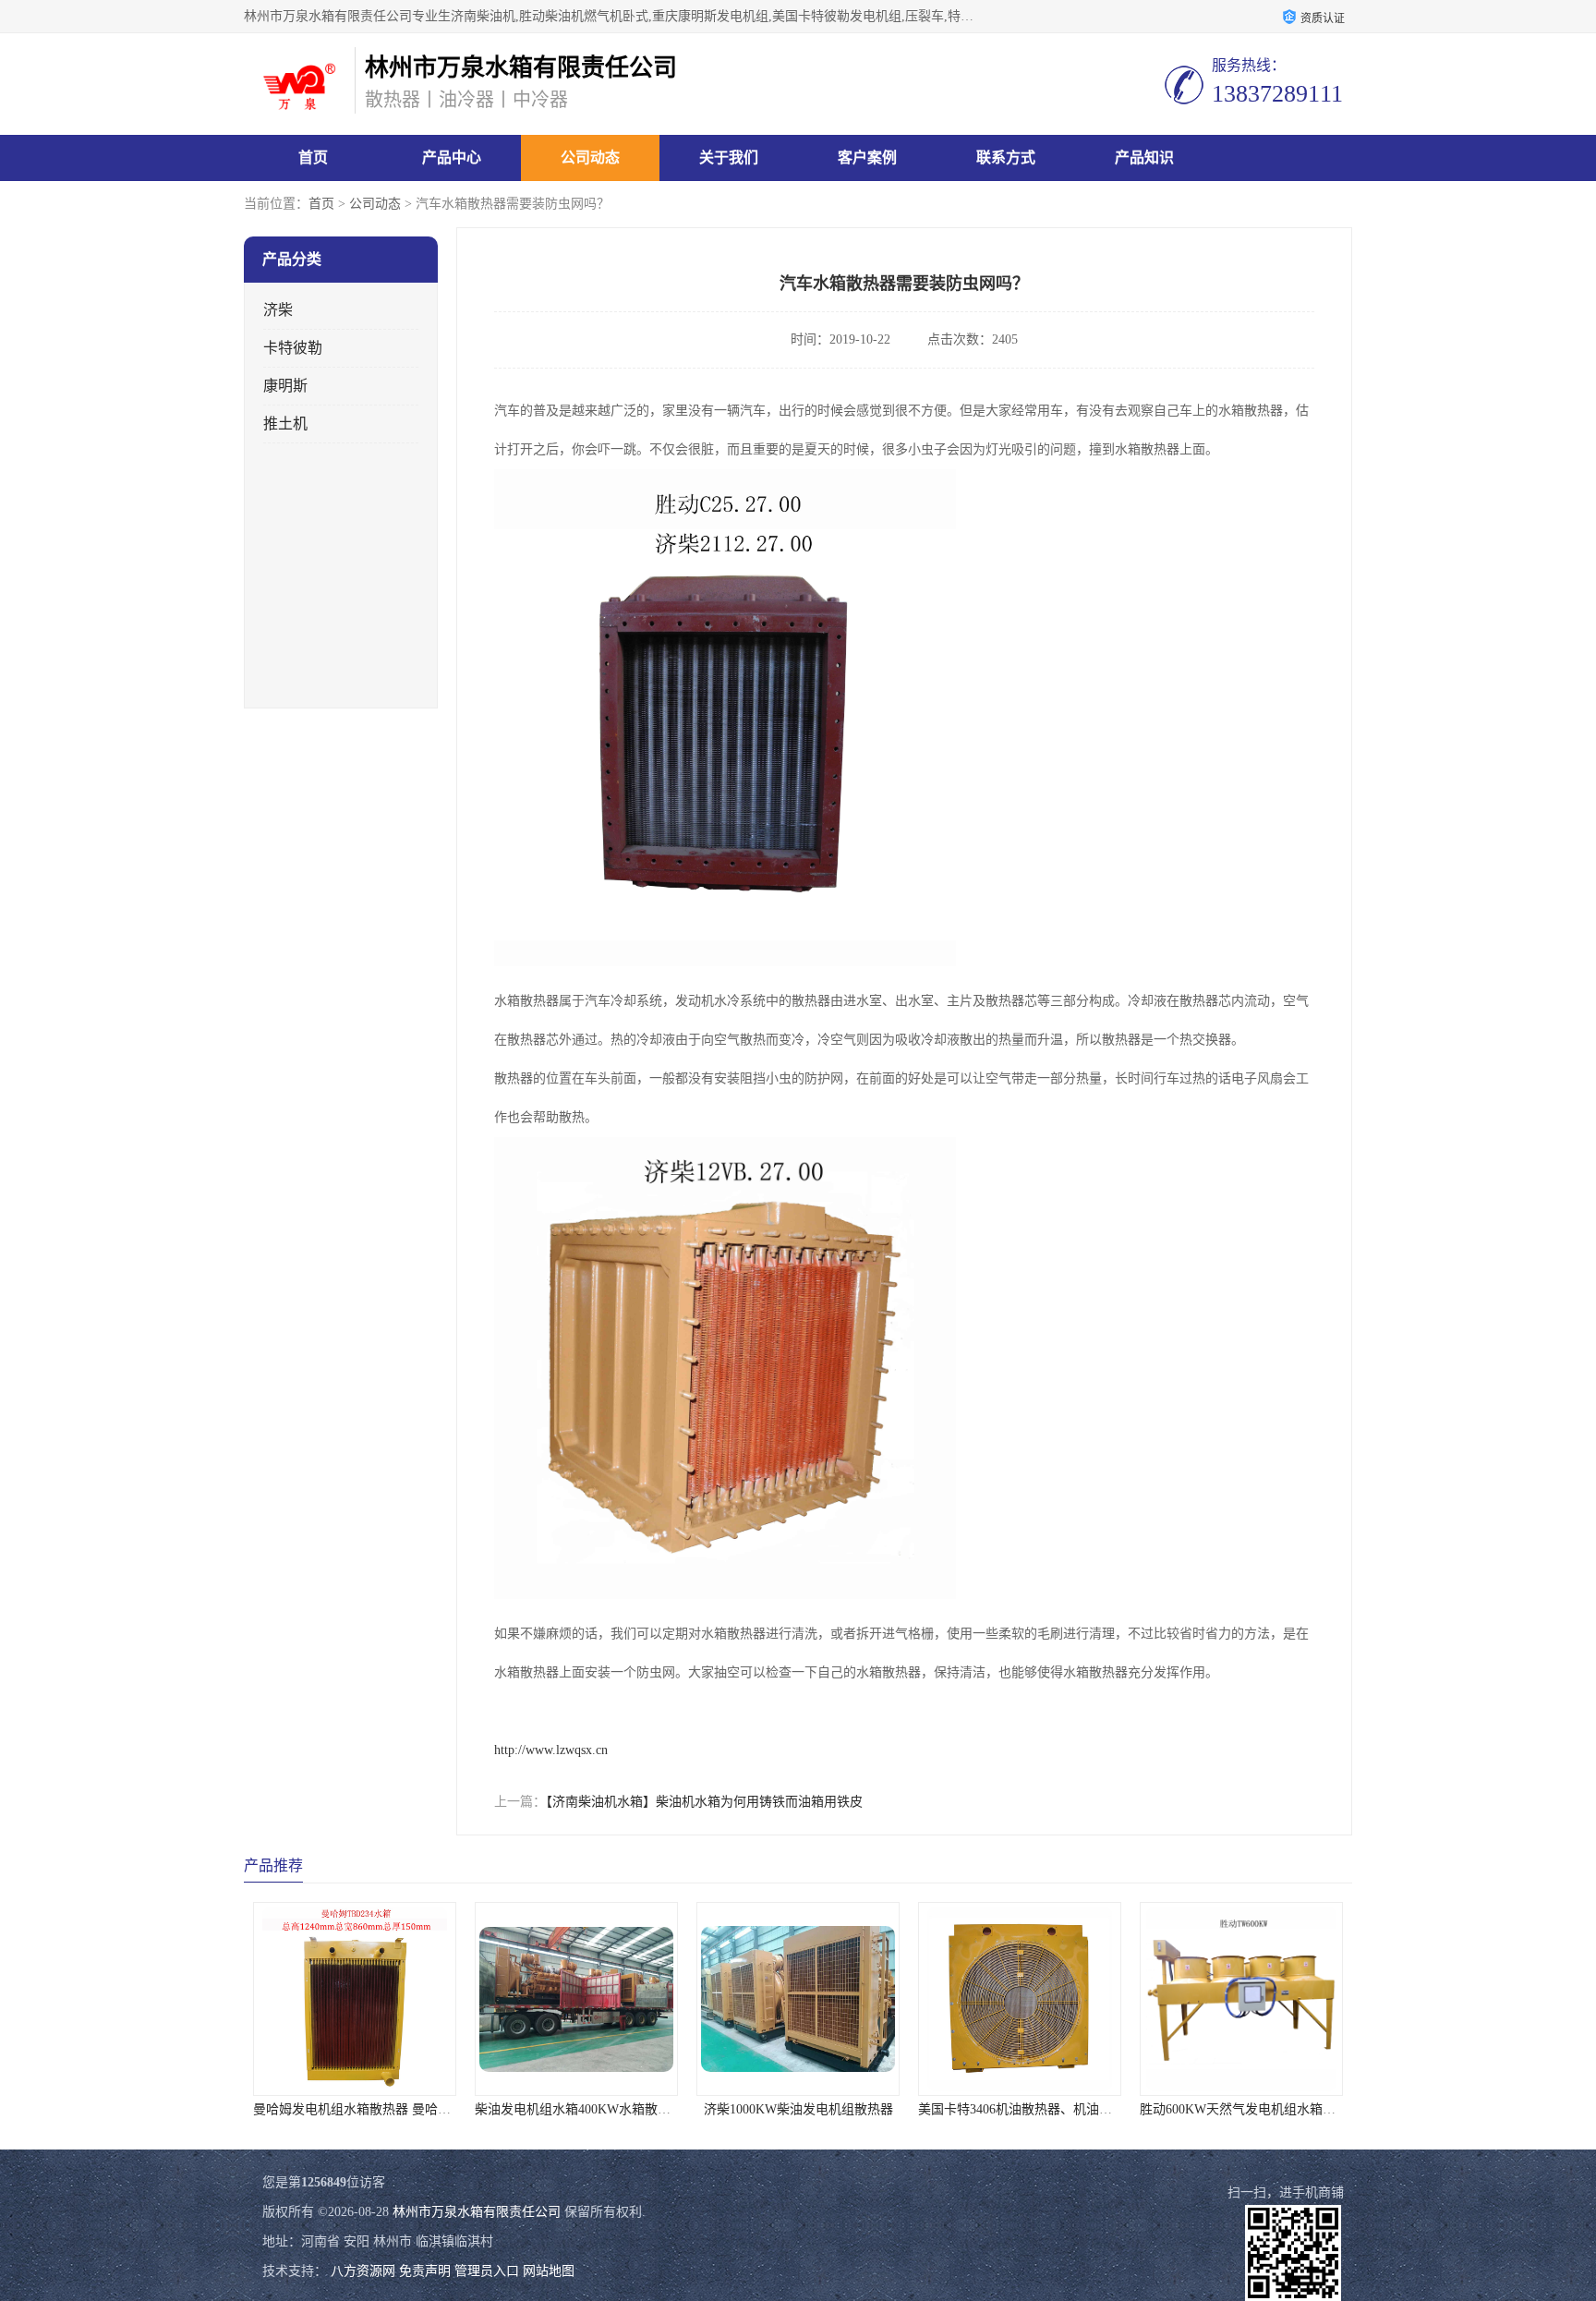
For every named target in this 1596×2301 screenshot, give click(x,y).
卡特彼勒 (293, 348)
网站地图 (549, 2271)
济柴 (278, 310)
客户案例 (867, 157)
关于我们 (729, 157)
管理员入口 (487, 2271)
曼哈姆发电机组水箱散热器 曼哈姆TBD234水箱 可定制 (409, 2109)
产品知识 (1144, 157)
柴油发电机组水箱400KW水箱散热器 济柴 (594, 2109)
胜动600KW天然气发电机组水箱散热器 (1251, 2109)
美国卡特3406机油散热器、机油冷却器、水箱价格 (1060, 2109)
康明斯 (285, 386)
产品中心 (452, 157)
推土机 (285, 424)
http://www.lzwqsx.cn (551, 1750)
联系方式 (1006, 157)
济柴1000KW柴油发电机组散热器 (798, 2109)
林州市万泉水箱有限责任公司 (477, 2212)
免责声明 (425, 2271)
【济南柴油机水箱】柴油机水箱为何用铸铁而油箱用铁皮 (704, 1802)
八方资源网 (363, 2271)
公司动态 (590, 157)
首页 (313, 157)
